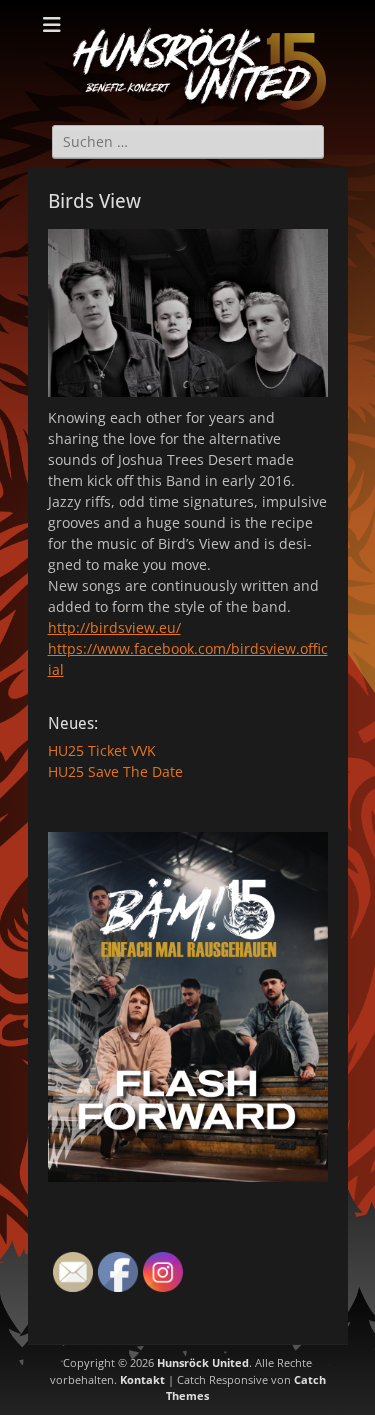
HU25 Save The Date (115, 771)
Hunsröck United (203, 1362)
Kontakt (142, 1379)
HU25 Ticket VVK (102, 750)
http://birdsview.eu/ (114, 627)
